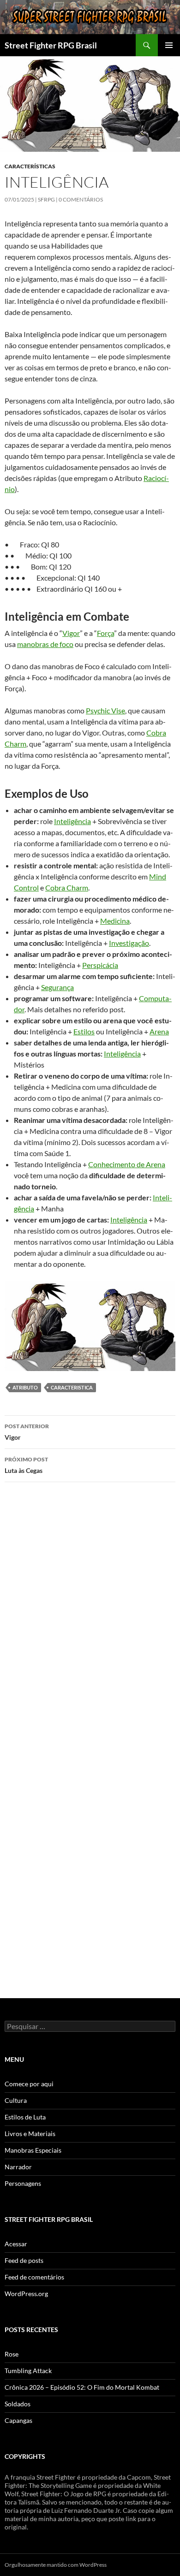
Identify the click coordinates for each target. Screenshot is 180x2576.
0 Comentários (81, 199)
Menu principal (169, 45)
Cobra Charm (67, 887)
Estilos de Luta (25, 2117)
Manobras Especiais (33, 2150)
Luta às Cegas (26, 1465)
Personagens (23, 2183)
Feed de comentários (34, 2277)
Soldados (18, 2404)
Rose (12, 2354)
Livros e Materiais (30, 2134)
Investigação (129, 943)
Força (105, 633)
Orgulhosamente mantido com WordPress (56, 2565)
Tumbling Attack (28, 2371)
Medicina (115, 921)
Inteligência (72, 821)
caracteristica (72, 1387)
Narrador (18, 2167)
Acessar (16, 2244)
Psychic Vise (105, 710)
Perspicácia (100, 965)
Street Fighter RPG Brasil (51, 45)
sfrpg (46, 199)
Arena (159, 1031)
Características (30, 166)
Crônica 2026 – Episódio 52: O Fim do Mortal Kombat (82, 2387)
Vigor (71, 633)
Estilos (84, 1031)
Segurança (57, 987)
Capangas (18, 2420)
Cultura (16, 2100)
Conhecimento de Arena (127, 1164)
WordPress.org (26, 2294)
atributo (25, 1387)
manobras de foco (45, 644)
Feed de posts (24, 2260)
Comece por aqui (29, 2084)
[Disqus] (90, 1620)
